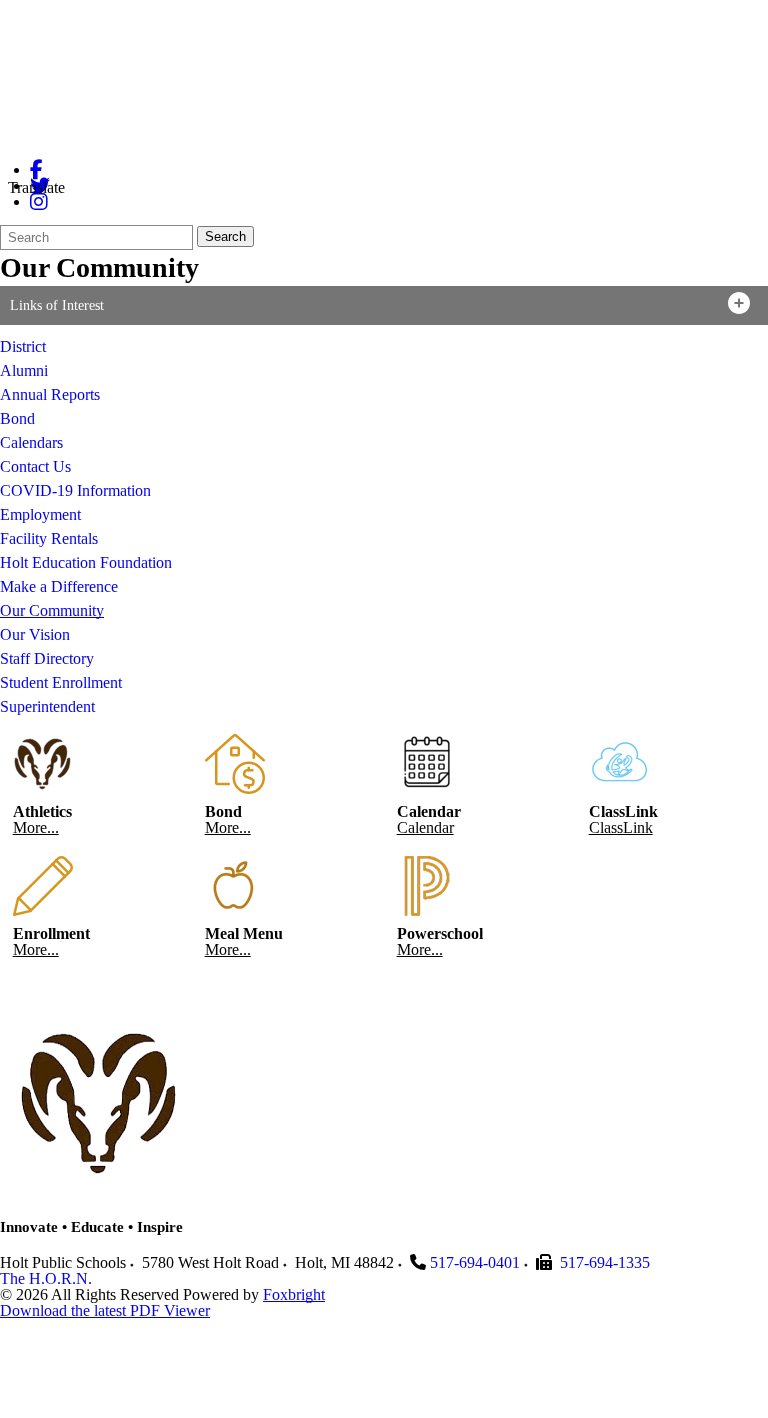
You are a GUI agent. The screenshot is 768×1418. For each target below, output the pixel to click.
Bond (17, 418)
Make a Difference (59, 586)
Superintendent (47, 706)
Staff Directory (47, 658)
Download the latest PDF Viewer (105, 1310)
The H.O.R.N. (46, 1278)
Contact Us (35, 466)
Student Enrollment (61, 682)
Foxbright (294, 1294)
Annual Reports (50, 394)
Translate (36, 187)
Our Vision (35, 634)
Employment (40, 514)
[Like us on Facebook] (36, 169)
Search (225, 236)
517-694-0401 (475, 1262)
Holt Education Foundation (86, 562)
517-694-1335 (605, 1262)
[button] (384, 305)
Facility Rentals (49, 538)
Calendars (31, 442)
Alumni (24, 370)
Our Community (52, 610)
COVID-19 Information (75, 490)
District (23, 346)
